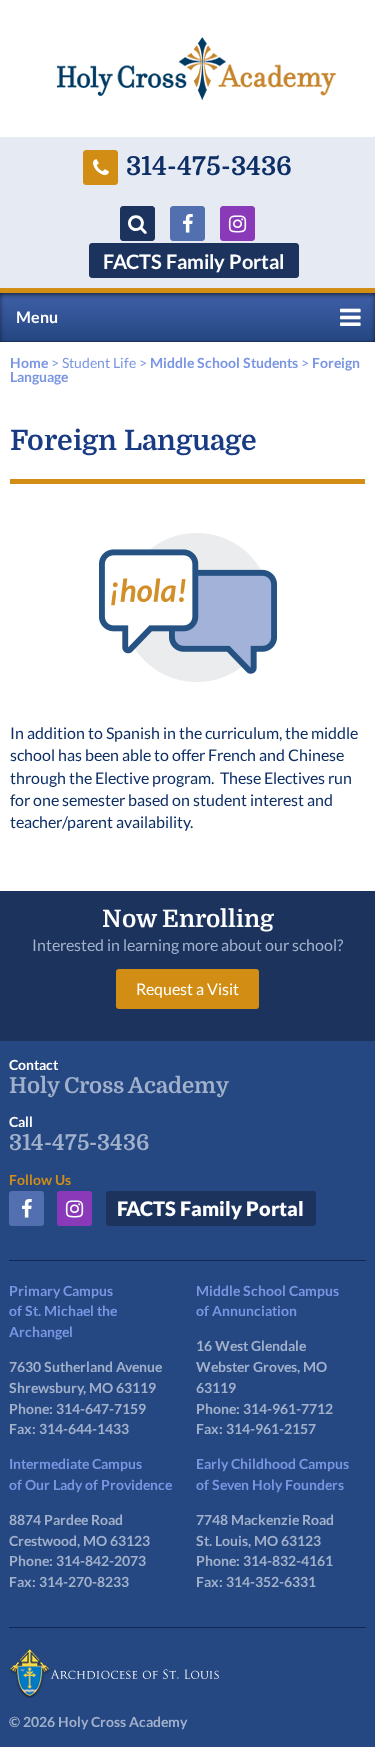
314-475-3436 (209, 166)
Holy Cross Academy (119, 1086)
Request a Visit (187, 988)
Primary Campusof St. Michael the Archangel (63, 1311)
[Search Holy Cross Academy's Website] (137, 223)
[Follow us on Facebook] (187, 223)
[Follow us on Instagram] (237, 223)
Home (29, 362)
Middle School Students (224, 362)
